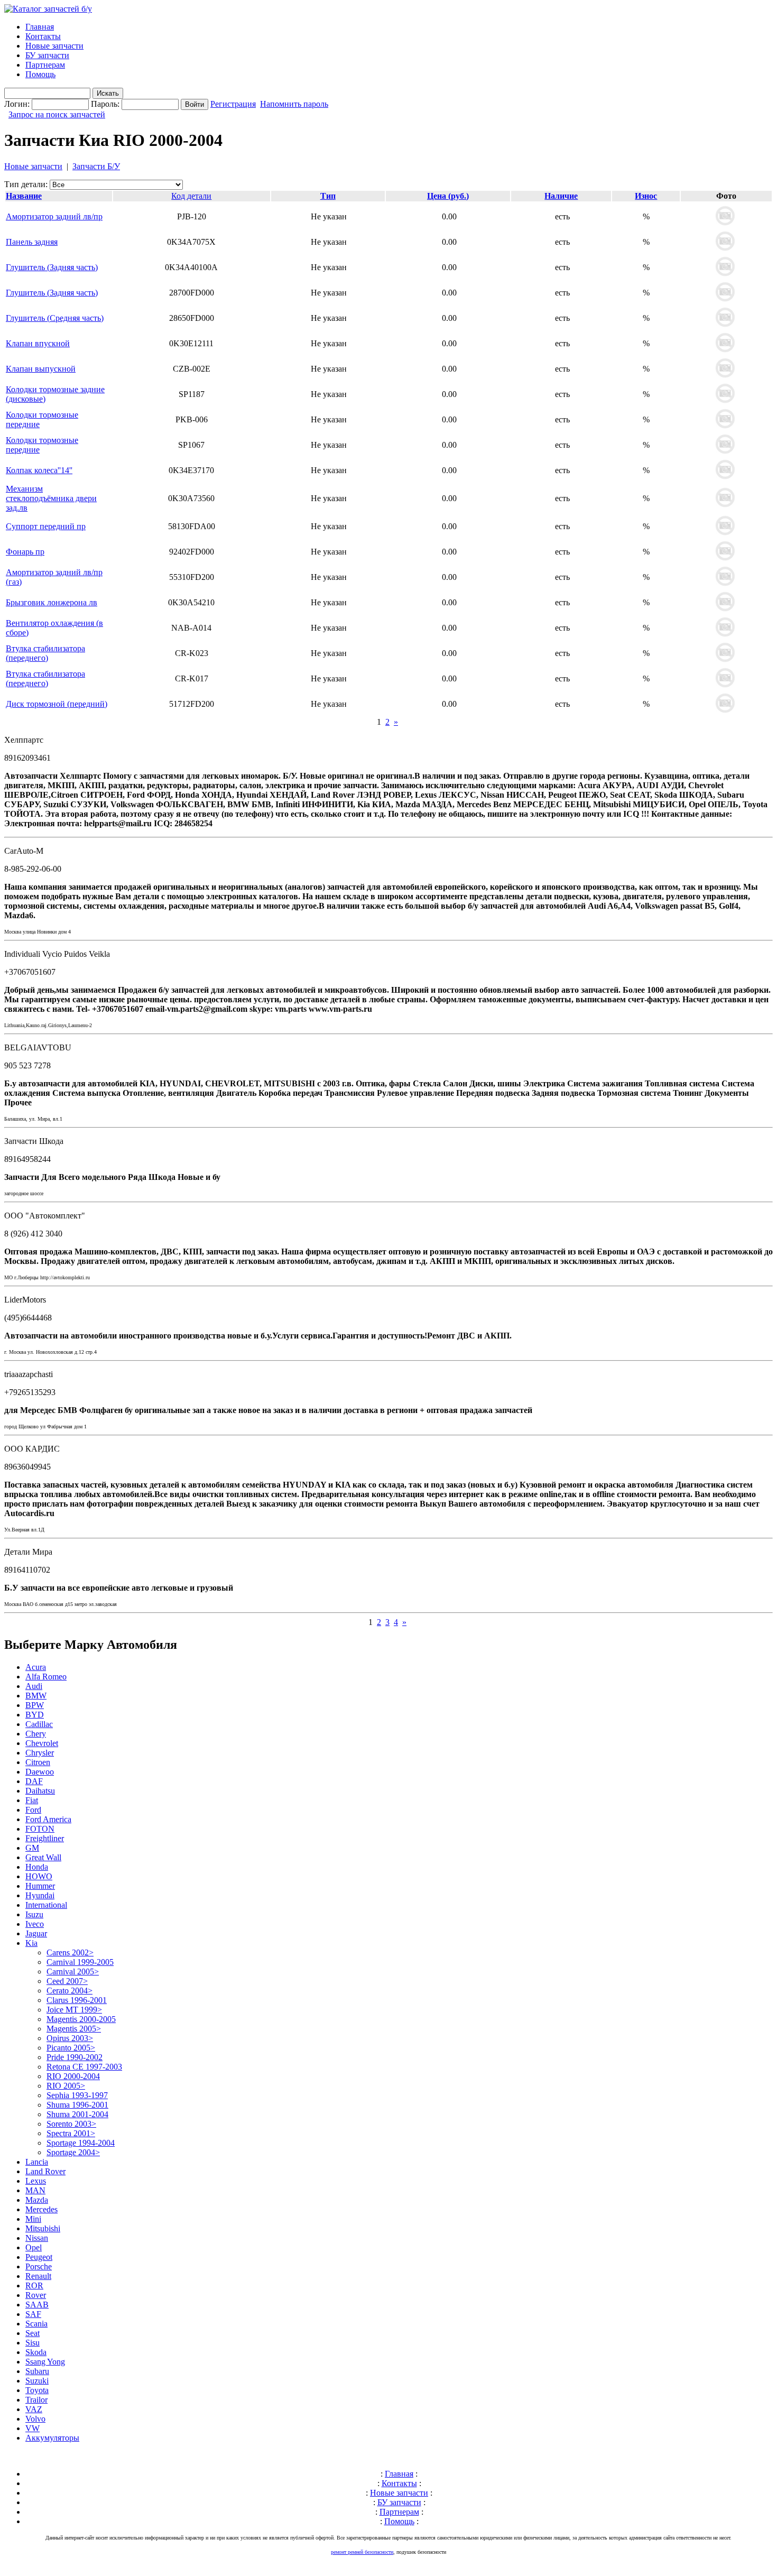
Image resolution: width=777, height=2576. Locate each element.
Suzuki (37, 2381)
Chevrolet (42, 1743)
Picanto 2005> (71, 2048)
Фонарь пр (25, 552)
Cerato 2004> (70, 1991)
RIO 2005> (66, 2086)
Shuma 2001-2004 (77, 2114)
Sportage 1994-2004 (81, 2143)
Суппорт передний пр (46, 526)
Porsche (39, 2266)
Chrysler (40, 1753)
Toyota (37, 2390)
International (46, 1905)
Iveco (35, 1924)
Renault (38, 2276)
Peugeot (39, 2257)
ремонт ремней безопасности (362, 2552)
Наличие (561, 196)
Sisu (33, 2343)
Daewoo (40, 1772)
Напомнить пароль (294, 104)
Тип (328, 196)
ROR (34, 2286)
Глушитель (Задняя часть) (52, 267)
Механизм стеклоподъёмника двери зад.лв (51, 498)
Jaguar (36, 1933)
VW (33, 2428)
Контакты (43, 36)
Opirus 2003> (70, 2038)
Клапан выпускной (41, 369)
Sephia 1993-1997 (77, 2095)
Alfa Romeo (46, 1677)
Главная (40, 27)
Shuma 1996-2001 (77, 2105)
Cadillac (39, 1724)
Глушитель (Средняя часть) (55, 318)
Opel (34, 2247)
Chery (36, 1734)
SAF (33, 2314)
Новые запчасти (54, 46)
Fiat (32, 1800)
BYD (35, 1715)
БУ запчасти (47, 55)
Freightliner (45, 1838)
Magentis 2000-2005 (81, 2019)
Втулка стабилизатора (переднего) (45, 653)
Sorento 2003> (71, 2124)
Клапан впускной (38, 343)
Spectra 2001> (71, 2133)
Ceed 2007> (67, 1981)
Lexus (36, 2181)
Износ (646, 196)
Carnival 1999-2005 (80, 1962)
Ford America (48, 1819)
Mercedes (41, 2209)
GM (32, 1848)
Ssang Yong (45, 2362)
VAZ (34, 2409)
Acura (36, 1667)
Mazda (37, 2200)
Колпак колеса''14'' (39, 470)
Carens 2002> (70, 1952)
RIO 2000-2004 (73, 2076)
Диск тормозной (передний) (57, 704)
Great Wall (43, 1857)
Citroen (38, 1762)
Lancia (37, 2162)
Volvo (35, 2419)
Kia (31, 1943)
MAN (35, 2190)
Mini (33, 2219)
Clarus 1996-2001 (77, 2000)
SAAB (37, 2305)
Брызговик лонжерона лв (52, 602)
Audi (34, 1686)
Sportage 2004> (73, 2152)
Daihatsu (40, 1791)
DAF (34, 1781)
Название (24, 196)
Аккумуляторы (52, 2438)
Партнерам (45, 65)
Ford (33, 1810)
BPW (35, 1705)
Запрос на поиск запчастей (57, 114)
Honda (37, 1867)
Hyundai (40, 1895)
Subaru (37, 2371)
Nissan (37, 2238)
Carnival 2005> (73, 1972)
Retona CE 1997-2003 (84, 2067)
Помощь (40, 74)
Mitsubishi (43, 2228)
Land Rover (45, 2171)
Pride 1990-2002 (75, 2057)
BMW (36, 1696)
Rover (36, 2295)
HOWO (39, 1876)
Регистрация (233, 104)
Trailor (36, 2400)
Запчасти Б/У (96, 166)
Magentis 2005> (74, 2029)
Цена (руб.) (448, 196)
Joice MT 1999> (74, 2010)
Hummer (40, 1886)
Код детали (191, 196)
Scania (36, 2324)
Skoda (36, 2352)
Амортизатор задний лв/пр (54, 216)
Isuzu (34, 1914)
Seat (33, 2333)
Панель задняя (32, 242)
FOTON (40, 1829)
